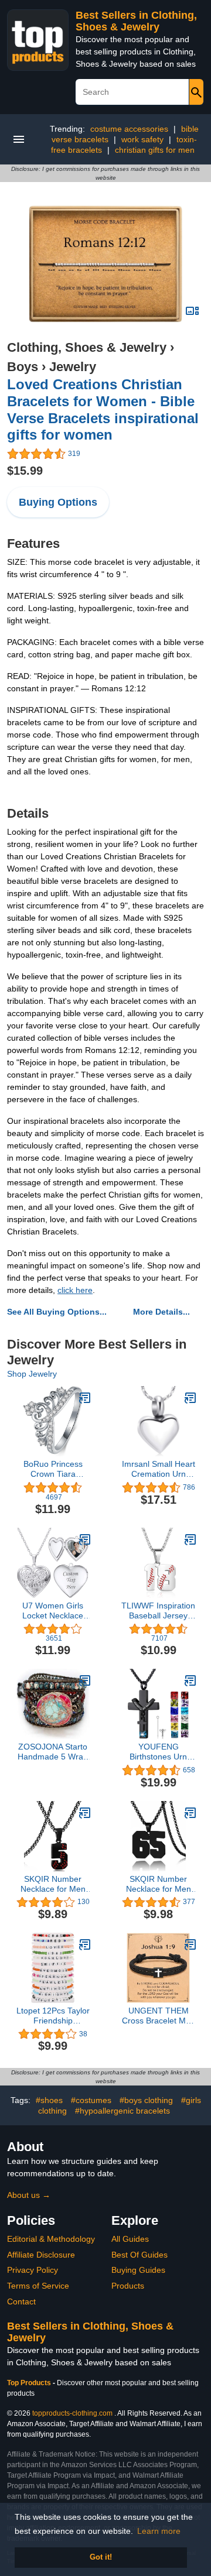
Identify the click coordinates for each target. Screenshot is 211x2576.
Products (128, 2286)
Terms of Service (38, 2286)
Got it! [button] (101, 2557)
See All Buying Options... (57, 1312)
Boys (23, 367)
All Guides (130, 2239)
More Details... (161, 1312)
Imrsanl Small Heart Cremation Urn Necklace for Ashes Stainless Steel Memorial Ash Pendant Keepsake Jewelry (159, 1469)
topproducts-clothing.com (72, 2413)
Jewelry (73, 367)
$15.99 (25, 471)
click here (75, 1290)
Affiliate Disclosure (41, 2255)
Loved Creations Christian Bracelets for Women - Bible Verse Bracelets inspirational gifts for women (103, 409)
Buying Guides (138, 2270)
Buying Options (58, 502)
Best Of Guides (139, 2255)
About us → (29, 2195)
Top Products (30, 2383)
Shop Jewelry (32, 1374)
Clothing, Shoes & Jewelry (87, 347)
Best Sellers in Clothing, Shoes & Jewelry (136, 21)
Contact (21, 2301)
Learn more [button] (159, 2531)
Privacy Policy (33, 2270)
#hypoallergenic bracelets (122, 2111)
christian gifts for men (155, 150)
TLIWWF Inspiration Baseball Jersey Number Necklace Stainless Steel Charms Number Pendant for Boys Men (158, 1611)
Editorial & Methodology (51, 2239)
